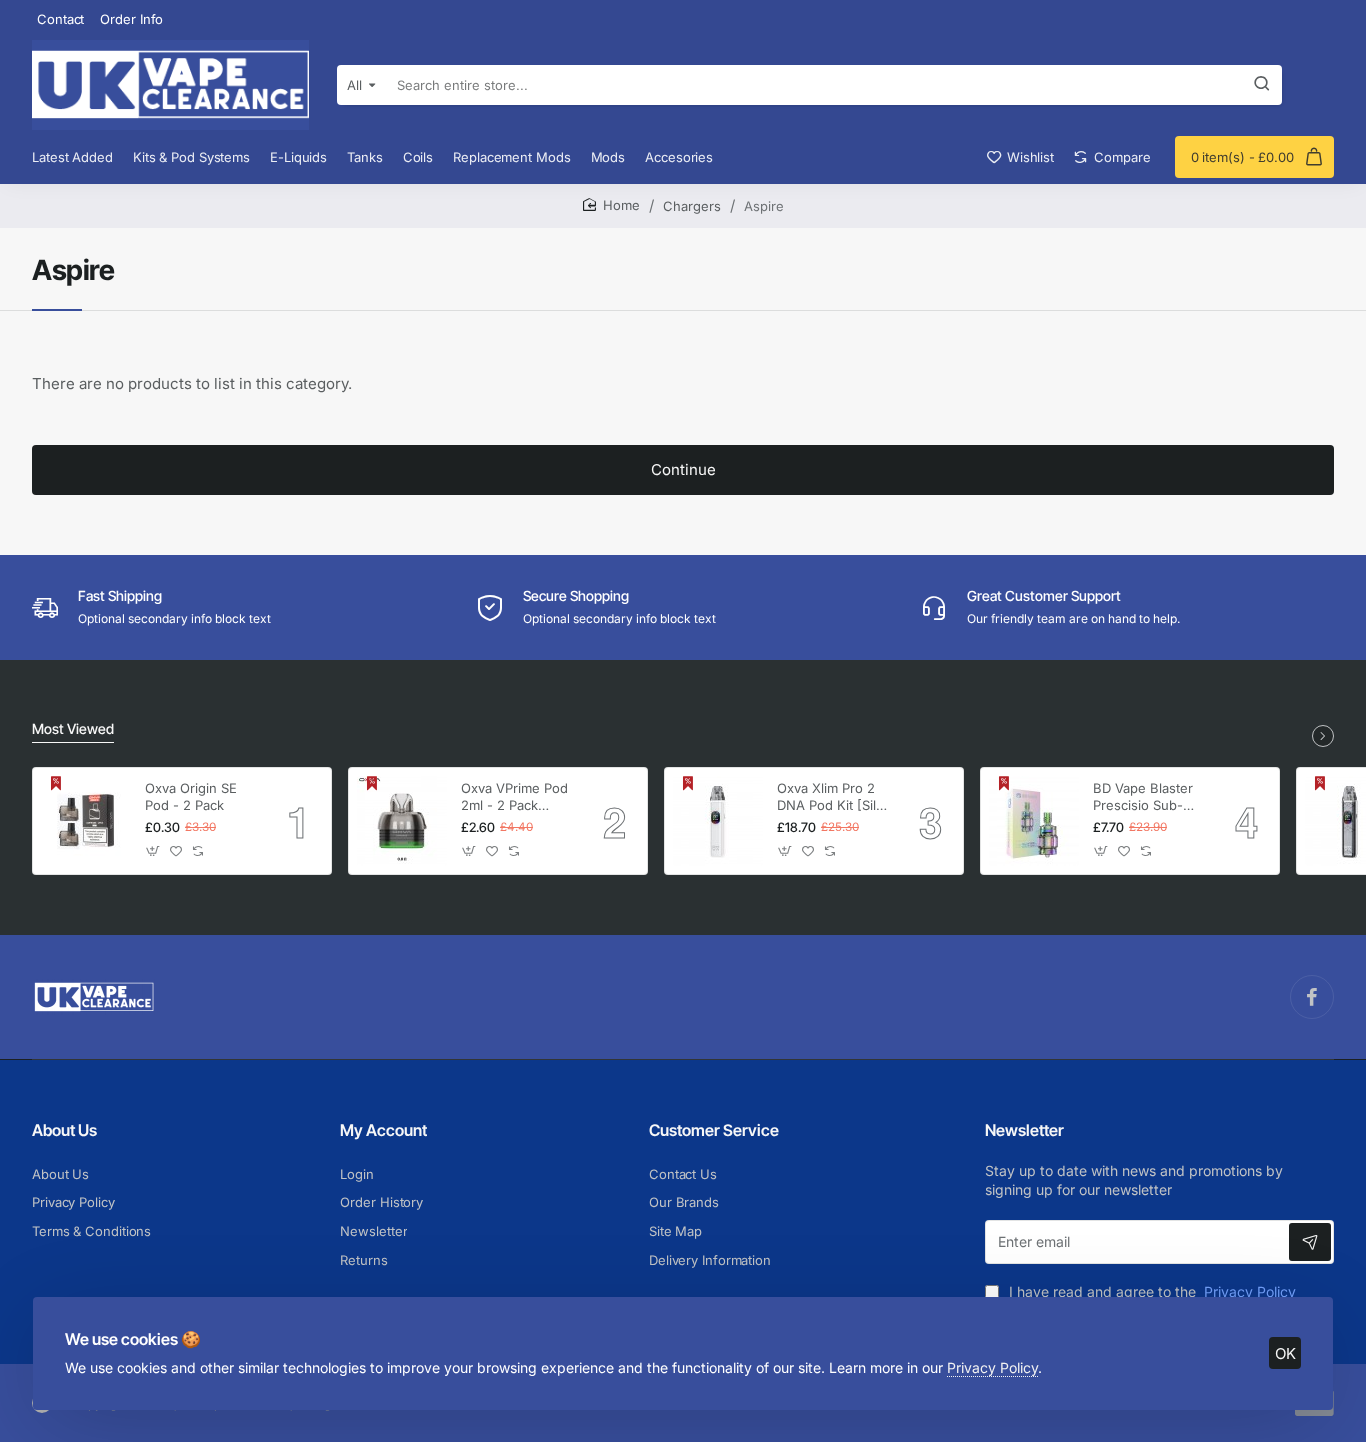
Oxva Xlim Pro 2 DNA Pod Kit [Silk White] (830, 797)
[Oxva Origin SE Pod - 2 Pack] (86, 821)
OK (1285, 1353)
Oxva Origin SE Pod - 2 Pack (191, 796)
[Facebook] (1312, 997)
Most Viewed (73, 728)
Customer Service (714, 1130)
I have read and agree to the (1150, 1291)
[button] (153, 851)
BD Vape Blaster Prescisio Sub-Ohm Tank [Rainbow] (1143, 797)
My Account (383, 1130)
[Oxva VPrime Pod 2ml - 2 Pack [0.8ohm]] (402, 821)
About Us (64, 1130)
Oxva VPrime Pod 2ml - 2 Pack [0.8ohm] (514, 797)
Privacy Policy (992, 1367)
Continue (683, 469)
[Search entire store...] (1262, 85)
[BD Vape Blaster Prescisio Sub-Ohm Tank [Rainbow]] (1034, 821)
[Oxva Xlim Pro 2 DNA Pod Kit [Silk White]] (718, 821)
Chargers (692, 206)
